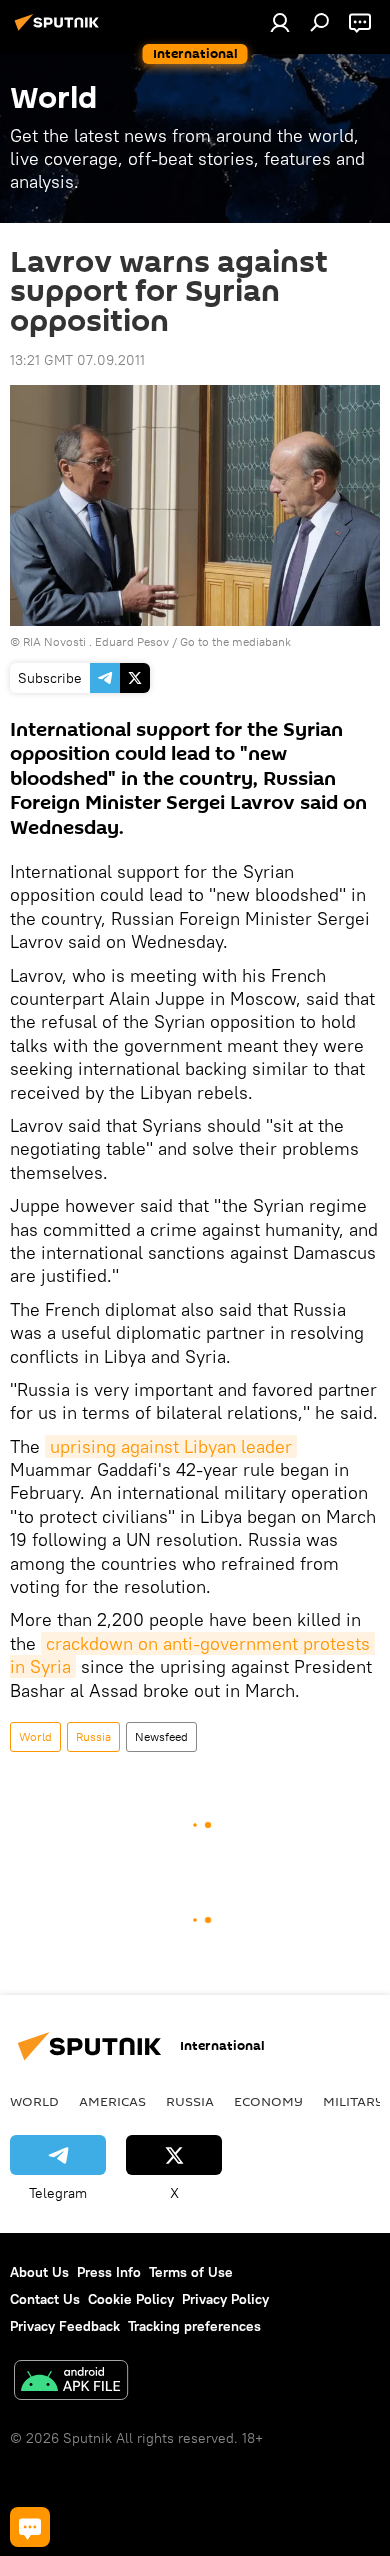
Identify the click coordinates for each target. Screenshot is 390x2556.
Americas (112, 2101)
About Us (39, 2272)
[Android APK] (71, 2382)
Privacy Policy (225, 2299)
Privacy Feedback (65, 2326)
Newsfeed (161, 1736)
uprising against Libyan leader (171, 1446)
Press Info (109, 2272)
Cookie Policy (131, 2299)
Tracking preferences (194, 2326)
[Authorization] (280, 22)
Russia (93, 1736)
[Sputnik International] (60, 30)
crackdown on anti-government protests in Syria (192, 1655)
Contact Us (45, 2299)
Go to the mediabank (235, 641)
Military (353, 2101)
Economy (268, 2101)
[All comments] (30, 2527)
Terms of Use (191, 2272)
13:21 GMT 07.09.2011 (77, 360)
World (35, 1736)
